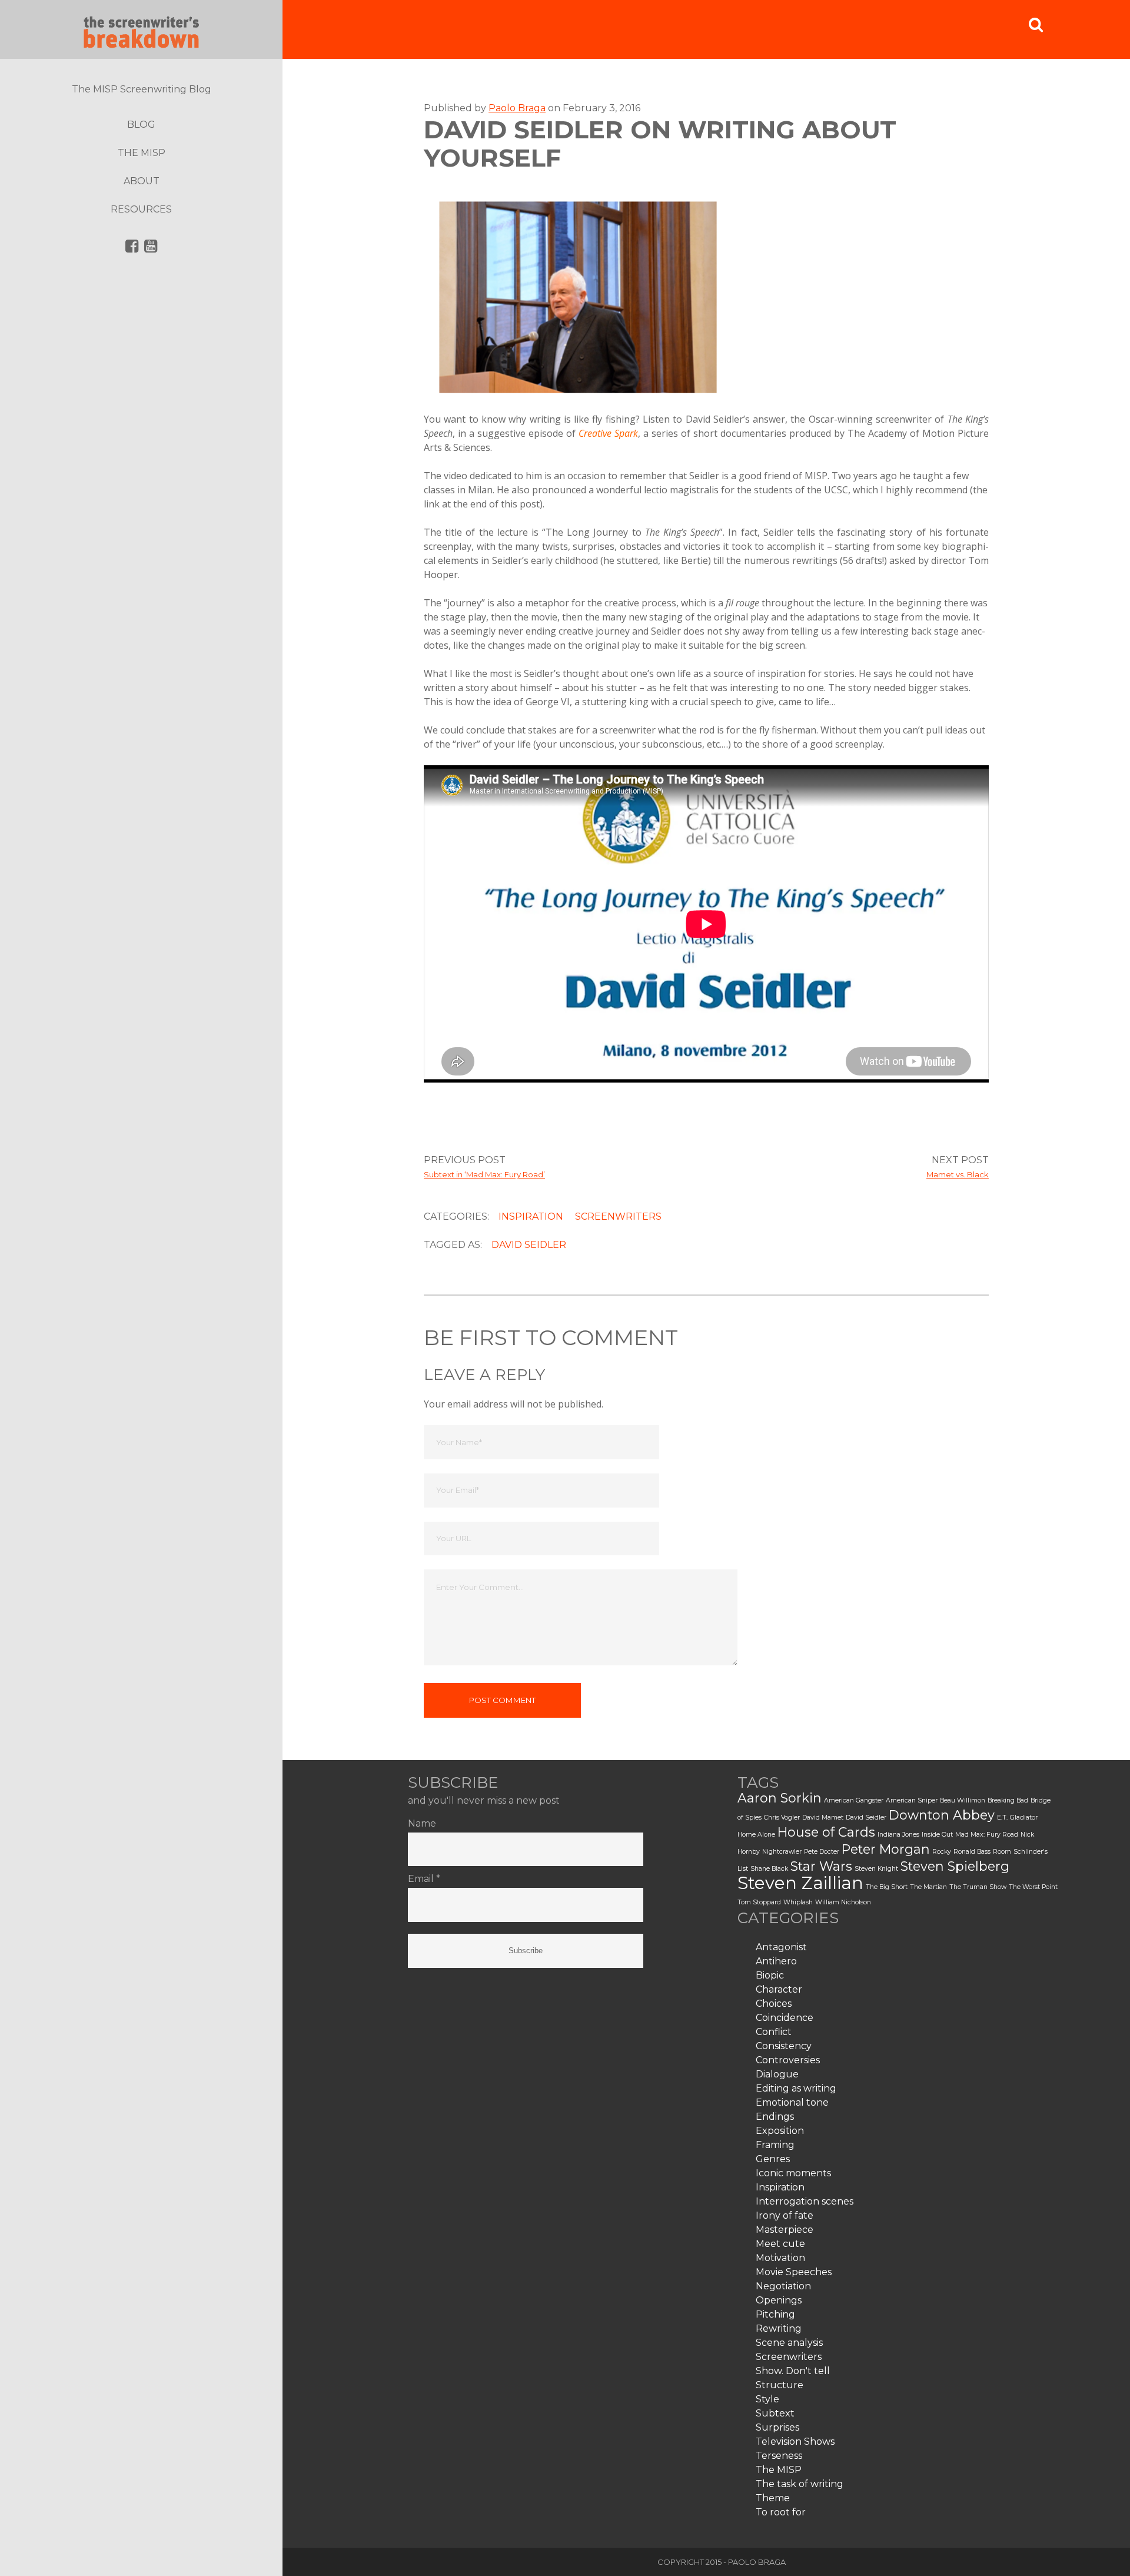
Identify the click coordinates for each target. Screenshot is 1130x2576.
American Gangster (854, 1800)
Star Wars (821, 1866)
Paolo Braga (517, 108)
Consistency (784, 2046)
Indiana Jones (898, 1835)
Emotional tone (792, 2102)
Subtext (775, 2413)
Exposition (780, 2131)
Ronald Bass (972, 1852)
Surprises (777, 2427)
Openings (779, 2300)
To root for (781, 2512)
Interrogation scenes (805, 2201)
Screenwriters (618, 1216)
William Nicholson (843, 1902)
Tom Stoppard (759, 1902)
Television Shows (795, 2441)
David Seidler (529, 1245)
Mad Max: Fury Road (987, 1835)
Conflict (774, 2032)
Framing (775, 2145)
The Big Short (887, 1887)
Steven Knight (876, 1869)
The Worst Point (1033, 1887)
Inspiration (531, 1216)
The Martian (928, 1887)
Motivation (780, 2258)
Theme (773, 2498)
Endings (775, 2117)
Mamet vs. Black (958, 1174)
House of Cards (826, 1832)
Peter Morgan (886, 1849)
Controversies (788, 2060)
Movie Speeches (794, 2272)
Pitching (775, 2314)
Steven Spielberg (955, 1866)
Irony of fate (785, 2215)
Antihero (776, 1961)
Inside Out (937, 1835)
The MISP (779, 2470)
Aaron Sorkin (780, 1798)
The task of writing (800, 2484)
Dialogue (777, 2074)
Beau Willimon (963, 1800)
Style (767, 2399)
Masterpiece (785, 2230)
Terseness (779, 2456)
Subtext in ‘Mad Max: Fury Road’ (484, 1174)
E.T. (1002, 1818)
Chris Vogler (782, 1818)
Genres (773, 2159)
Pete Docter (822, 1852)
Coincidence (785, 2018)
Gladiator (1024, 1818)
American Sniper (912, 1800)
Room (1002, 1852)
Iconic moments (793, 2173)
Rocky (942, 1852)
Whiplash (798, 1902)
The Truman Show (978, 1887)
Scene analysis (789, 2343)
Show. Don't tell (793, 2371)
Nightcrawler (782, 1852)
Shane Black (769, 1869)
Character (779, 1989)
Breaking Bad (1008, 1800)
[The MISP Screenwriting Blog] (141, 29)
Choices (774, 2004)
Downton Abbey (942, 1815)
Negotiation (783, 2286)
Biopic (770, 1975)
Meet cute (780, 2244)
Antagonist (781, 1947)
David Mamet (823, 1818)
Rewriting (779, 2328)
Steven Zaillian (800, 1883)
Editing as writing (796, 2088)
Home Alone (756, 1835)
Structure (780, 2385)
